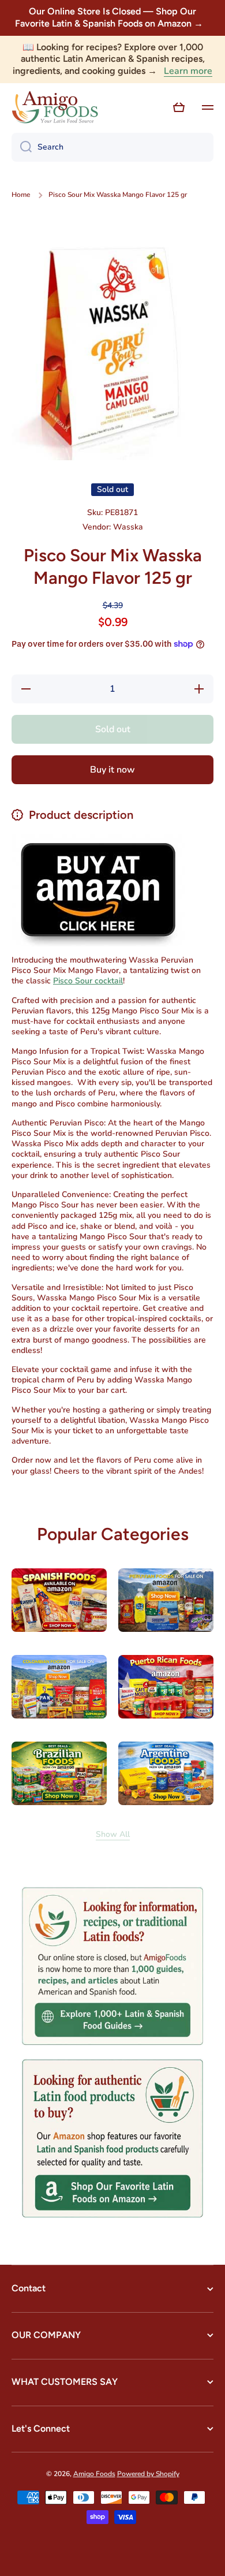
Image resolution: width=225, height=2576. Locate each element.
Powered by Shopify (148, 2474)
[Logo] (55, 107)
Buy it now (112, 770)
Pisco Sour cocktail (88, 981)
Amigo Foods (94, 2474)
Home (21, 195)
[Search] (22, 147)
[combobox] (112, 147)
